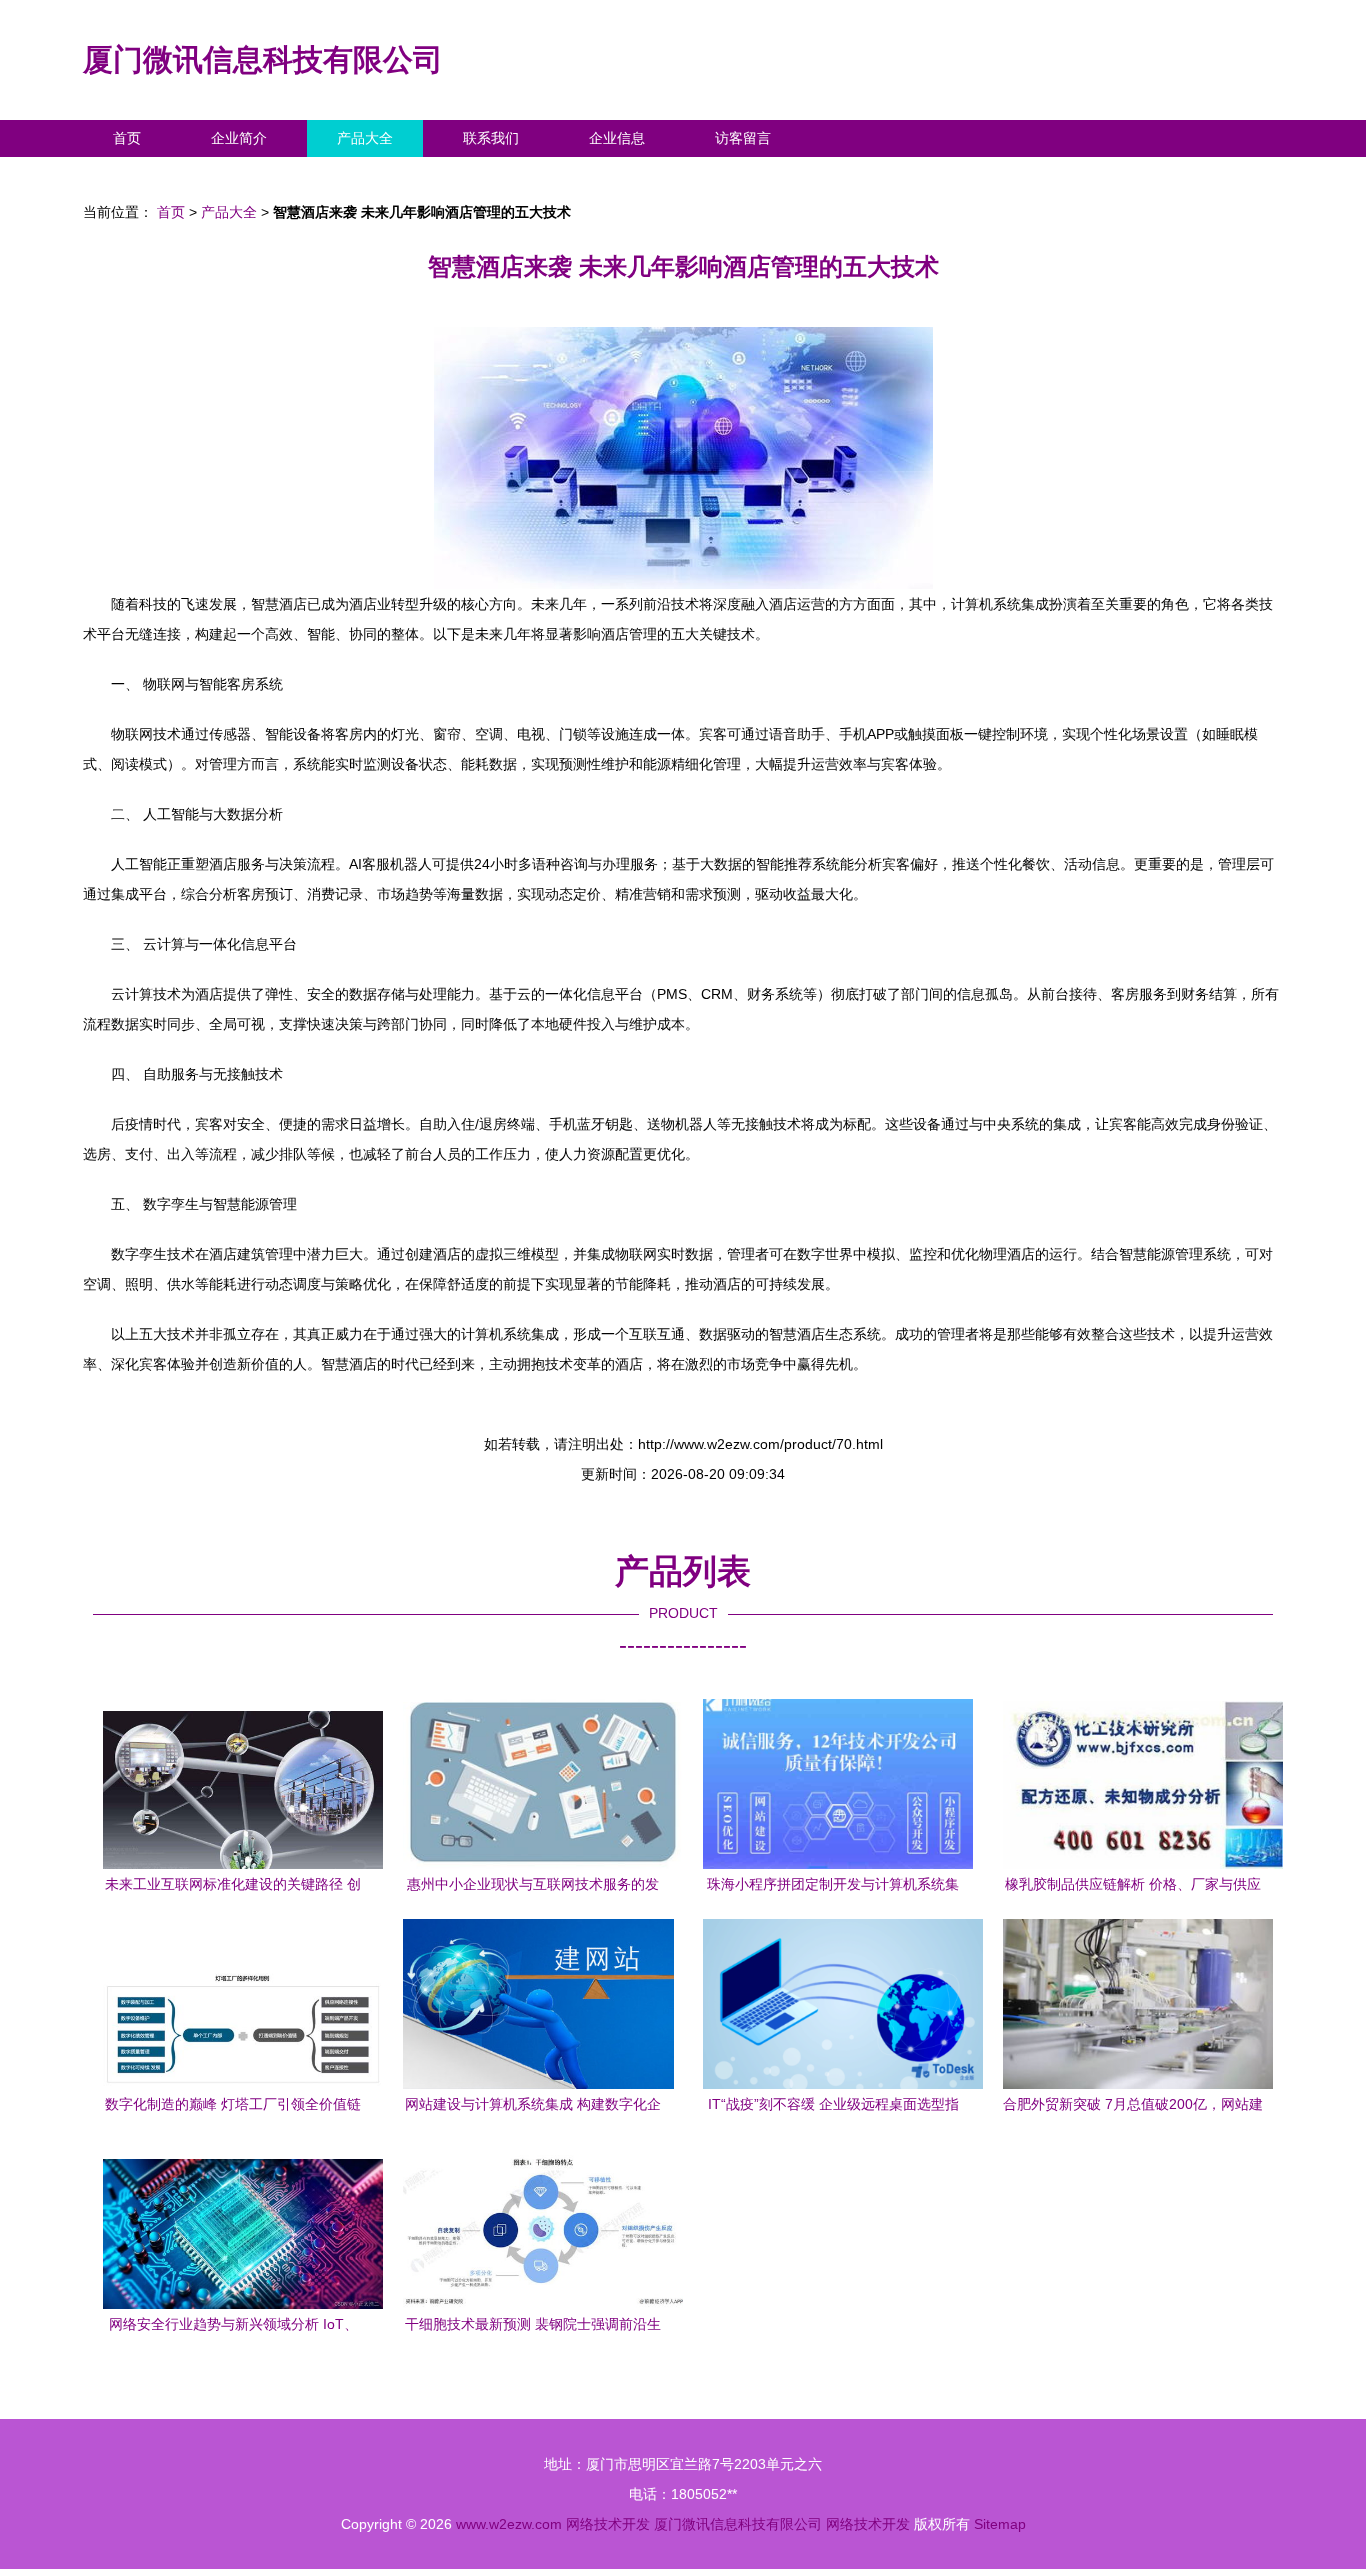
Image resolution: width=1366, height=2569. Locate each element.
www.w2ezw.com (509, 2524)
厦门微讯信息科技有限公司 (263, 59)
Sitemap (1000, 2524)
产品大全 (365, 138)
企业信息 (617, 138)
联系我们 (491, 138)
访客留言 (743, 138)
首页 (127, 138)
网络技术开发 (608, 2524)
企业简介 (239, 138)
